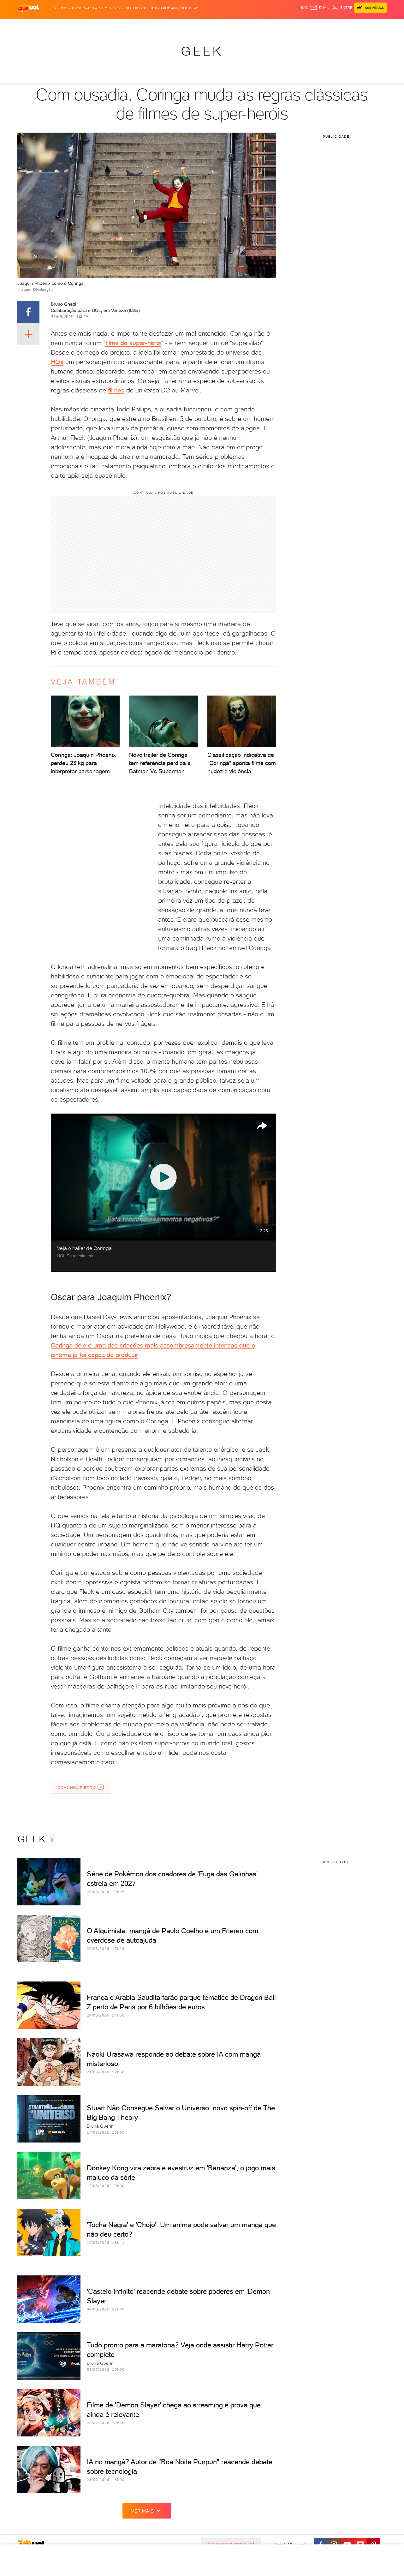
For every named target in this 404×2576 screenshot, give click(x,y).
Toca (349, 25)
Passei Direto (146, 8)
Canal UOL (292, 25)
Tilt (263, 25)
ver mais (143, 2511)
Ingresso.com (67, 8)
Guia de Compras (376, 25)
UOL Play (189, 8)
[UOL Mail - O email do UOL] (320, 8)
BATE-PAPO (93, 8)
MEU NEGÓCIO (118, 8)
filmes (116, 390)
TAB (324, 25)
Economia (151, 25)
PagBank (170, 8)
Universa (227, 25)
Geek (202, 51)
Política (110, 25)
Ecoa (273, 25)
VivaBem (248, 25)
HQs (57, 362)
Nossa (312, 25)
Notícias (89, 25)
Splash (207, 25)
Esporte (188, 25)
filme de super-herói (133, 343)
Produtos (30, 25)
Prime (336, 25)
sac (304, 8)
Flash (49, 25)
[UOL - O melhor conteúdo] (28, 8)
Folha (170, 25)
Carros (129, 25)
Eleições (67, 25)
